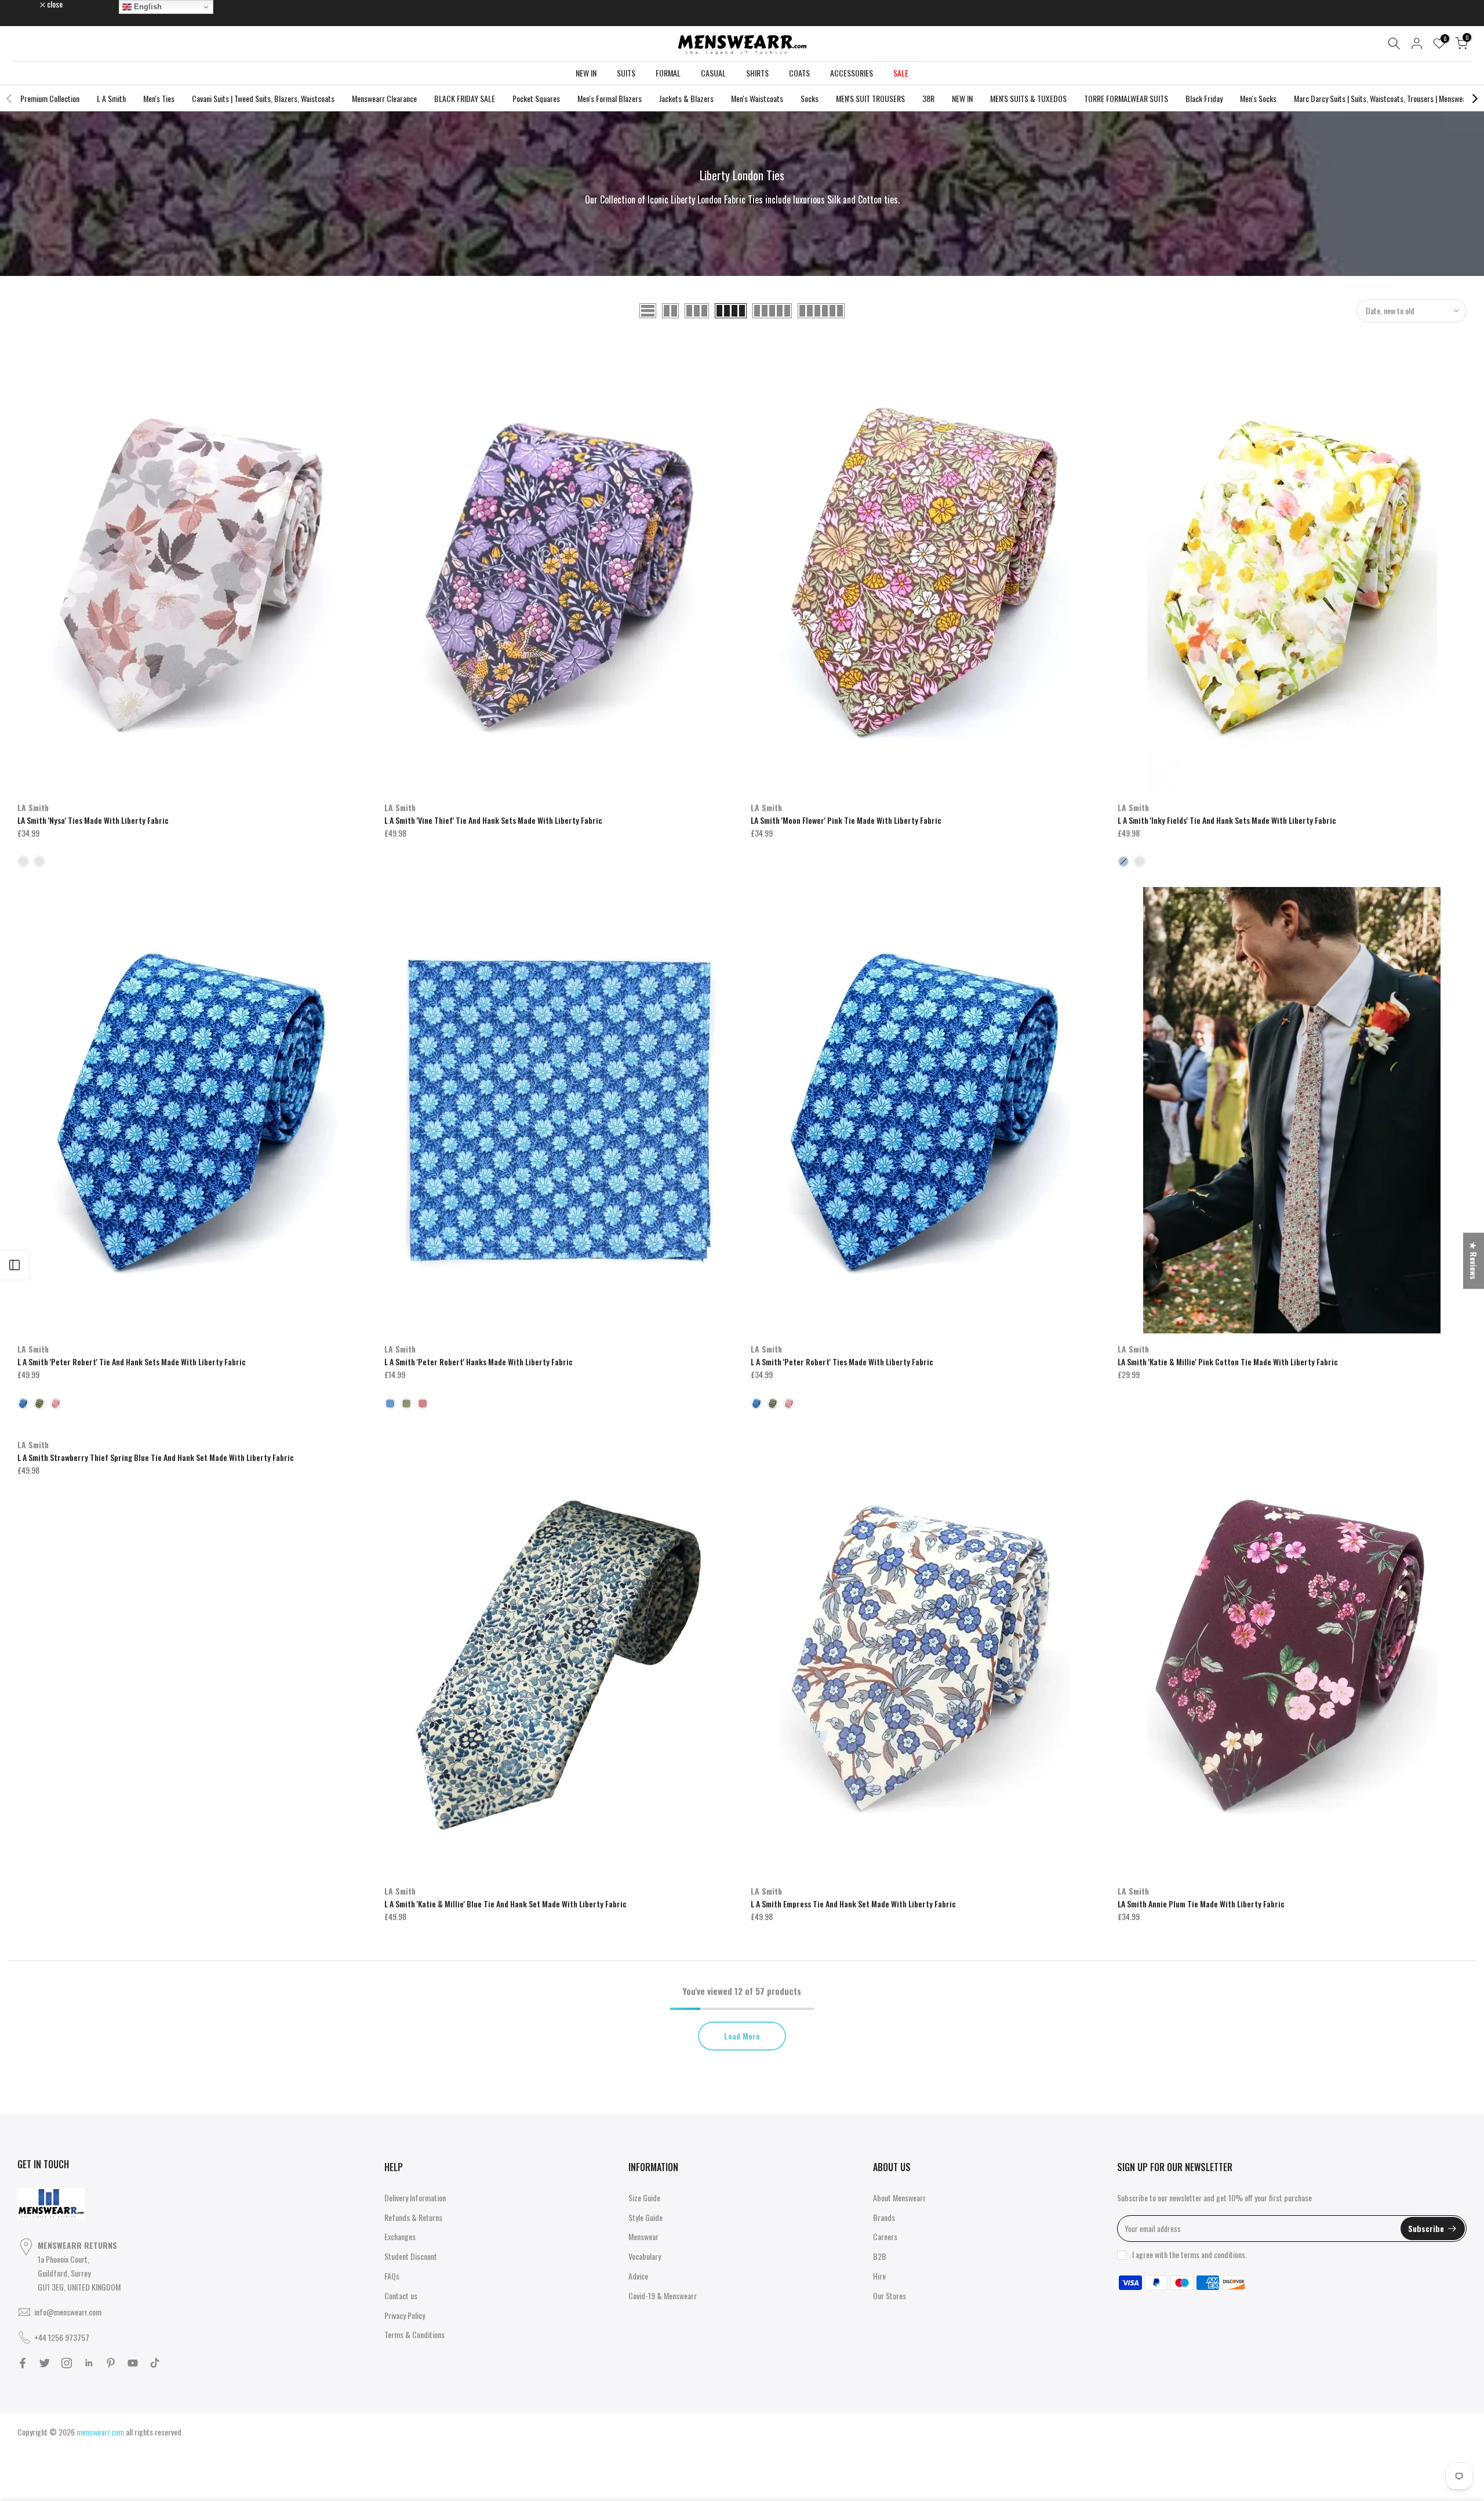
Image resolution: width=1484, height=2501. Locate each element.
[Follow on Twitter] (45, 2363)
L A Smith (111, 98)
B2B (880, 2256)
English (147, 7)
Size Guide (644, 2198)
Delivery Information (415, 2198)
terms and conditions (1213, 2254)
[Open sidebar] (14, 1265)
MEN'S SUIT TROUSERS (870, 98)
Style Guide (645, 2217)
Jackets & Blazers (686, 98)
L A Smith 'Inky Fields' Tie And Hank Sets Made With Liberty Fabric (1227, 820)
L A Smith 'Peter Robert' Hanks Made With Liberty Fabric (479, 1362)
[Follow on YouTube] (133, 2363)
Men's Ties (159, 98)
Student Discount (411, 2256)
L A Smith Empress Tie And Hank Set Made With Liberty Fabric (853, 1904)
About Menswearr (899, 2198)
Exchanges (400, 2236)
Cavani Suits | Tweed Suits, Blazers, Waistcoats (263, 98)
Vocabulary (645, 2256)
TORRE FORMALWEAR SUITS (1126, 98)
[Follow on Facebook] (23, 2363)
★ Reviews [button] (1474, 1261)
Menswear (643, 2236)
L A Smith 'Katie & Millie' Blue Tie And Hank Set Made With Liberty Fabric (505, 1904)
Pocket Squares (536, 98)
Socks (810, 98)
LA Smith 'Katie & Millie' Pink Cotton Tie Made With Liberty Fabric (1228, 1362)
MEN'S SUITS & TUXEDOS (1028, 98)
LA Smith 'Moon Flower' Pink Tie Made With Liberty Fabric (846, 820)
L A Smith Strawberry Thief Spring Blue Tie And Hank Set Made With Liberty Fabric (156, 1457)
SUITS (626, 73)
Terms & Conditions (414, 2334)
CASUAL (713, 73)
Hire (879, 2276)
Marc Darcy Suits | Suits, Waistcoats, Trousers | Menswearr (1383, 98)
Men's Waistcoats (757, 98)
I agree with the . (1190, 2254)
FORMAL (668, 73)
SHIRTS (757, 73)
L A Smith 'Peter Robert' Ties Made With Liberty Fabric (842, 1362)
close (31, 4)
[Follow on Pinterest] (111, 2363)
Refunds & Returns (413, 2217)
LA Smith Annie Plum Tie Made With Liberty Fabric (1201, 1904)
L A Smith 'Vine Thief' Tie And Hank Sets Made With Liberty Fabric (493, 820)
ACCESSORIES (852, 73)
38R (928, 98)
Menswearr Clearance (384, 98)
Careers (885, 2236)
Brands (884, 2217)
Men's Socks (1258, 98)
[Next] (1474, 99)
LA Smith (33, 807)
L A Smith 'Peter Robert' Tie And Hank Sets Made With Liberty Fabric (132, 1362)
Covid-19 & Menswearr (663, 2295)
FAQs (392, 2276)
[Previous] (10, 99)
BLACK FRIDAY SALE (465, 98)
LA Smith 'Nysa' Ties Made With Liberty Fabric (93, 820)
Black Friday (1204, 98)
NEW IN (586, 73)
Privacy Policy (405, 2315)
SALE (901, 73)
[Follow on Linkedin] (89, 2363)
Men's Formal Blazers (610, 98)
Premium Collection (50, 98)
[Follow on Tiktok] (155, 2363)
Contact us (401, 2295)
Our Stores (890, 2295)
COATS (799, 73)
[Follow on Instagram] (67, 2363)
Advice (638, 2276)
